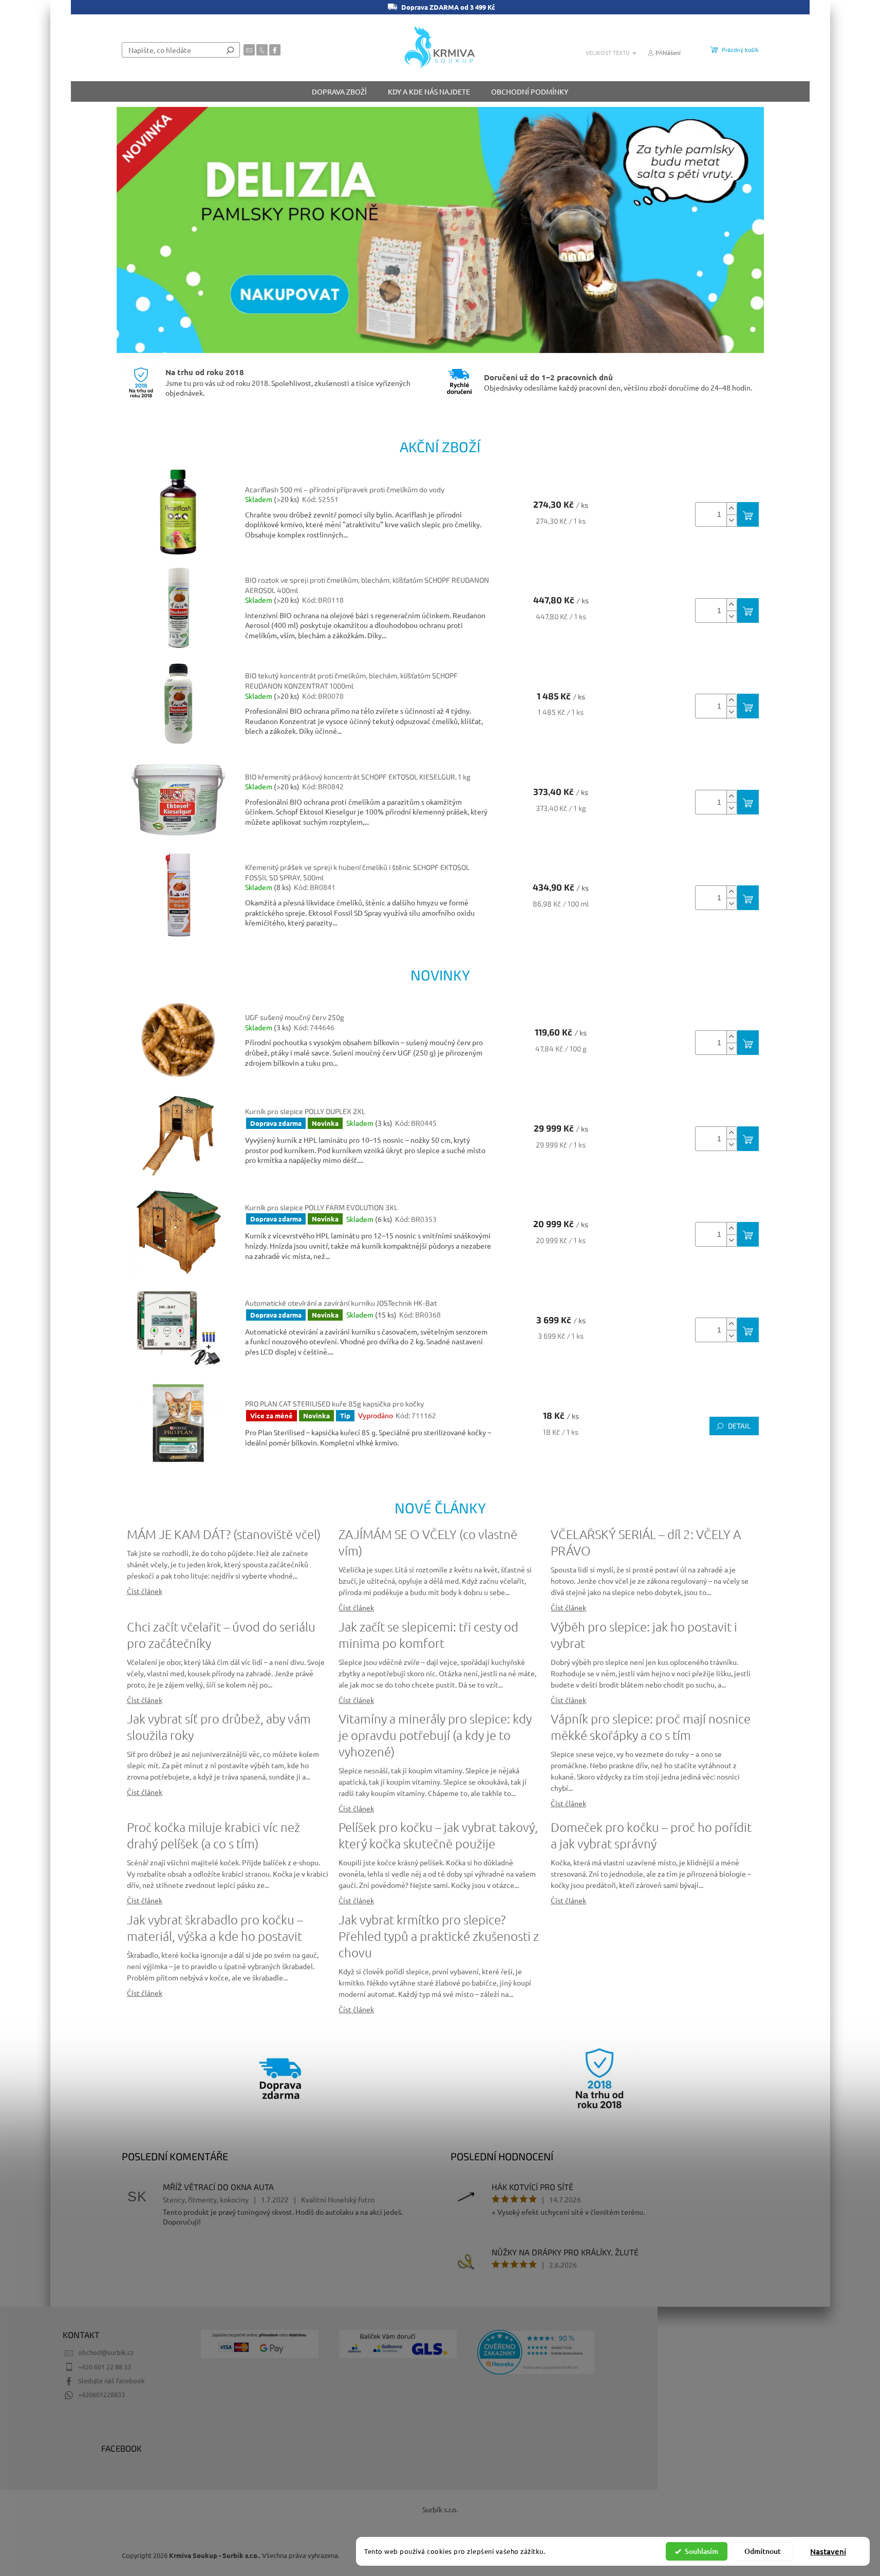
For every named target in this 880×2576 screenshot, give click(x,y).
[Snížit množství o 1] (732, 520)
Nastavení (828, 2551)
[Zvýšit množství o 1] (732, 508)
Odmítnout (763, 2551)
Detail (739, 1426)
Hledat (230, 50)
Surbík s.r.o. (440, 2509)
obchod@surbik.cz (106, 2352)
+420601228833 (101, 2394)
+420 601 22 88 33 (105, 2367)
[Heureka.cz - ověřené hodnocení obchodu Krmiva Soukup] (536, 2352)
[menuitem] (339, 91)
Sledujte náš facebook (111, 2380)
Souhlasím (701, 2551)
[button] (139, 230)
